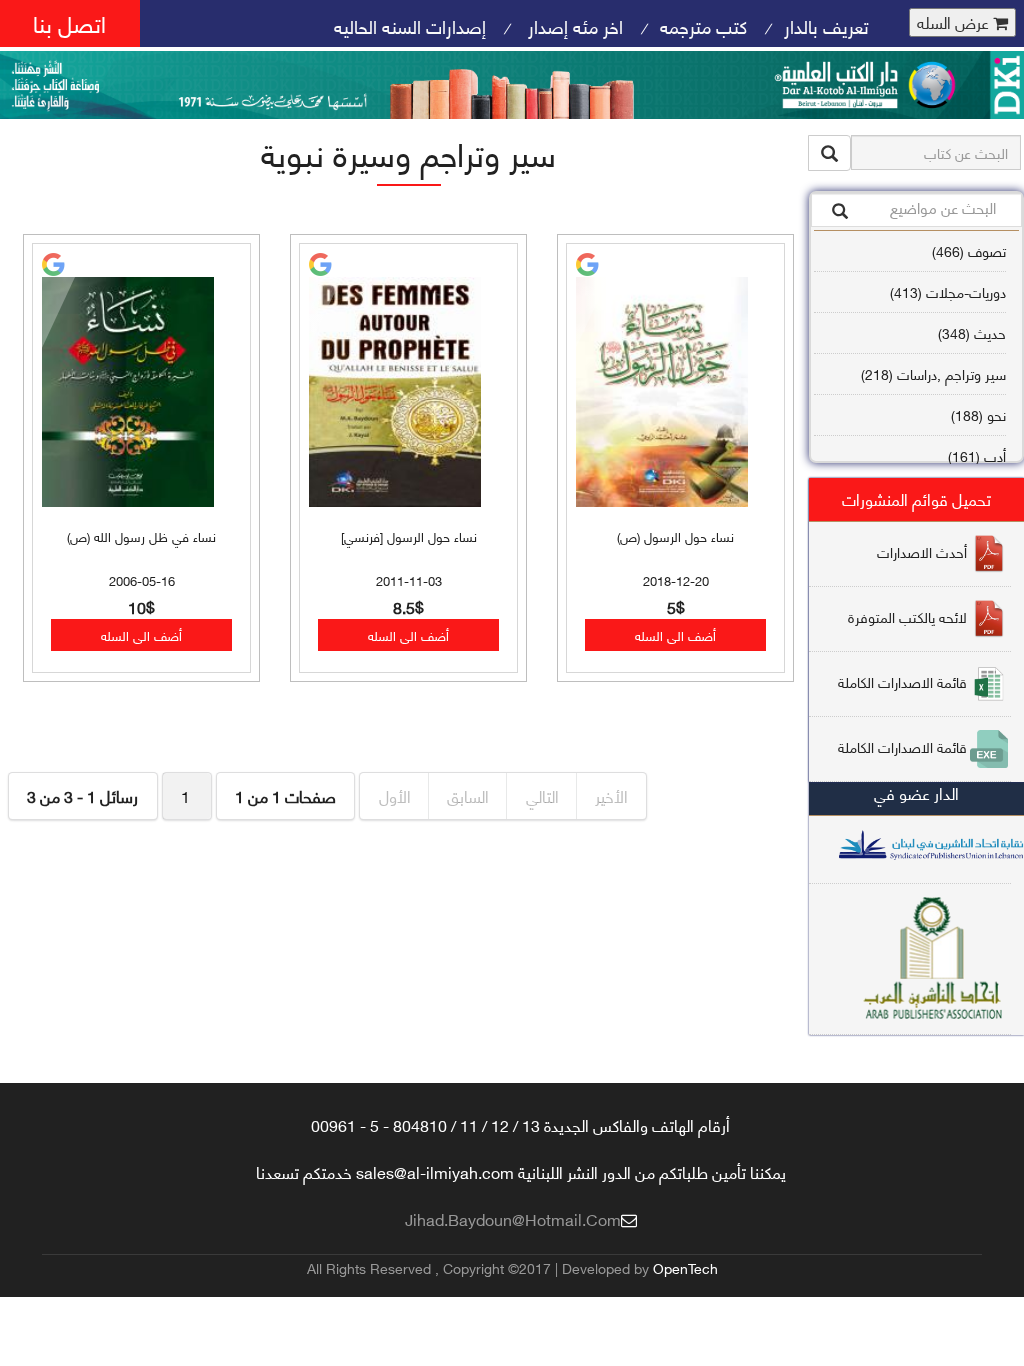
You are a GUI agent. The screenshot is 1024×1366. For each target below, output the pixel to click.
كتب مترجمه (703, 25)
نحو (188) (978, 414)
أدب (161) (977, 455)
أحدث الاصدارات (922, 551)
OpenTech (685, 1267)
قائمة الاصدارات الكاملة (902, 681)
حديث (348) (972, 332)
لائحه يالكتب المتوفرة (907, 616)
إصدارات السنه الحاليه (410, 25)
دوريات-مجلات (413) (948, 291)
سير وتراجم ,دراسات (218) (933, 373)
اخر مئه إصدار (573, 25)
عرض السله (955, 22)
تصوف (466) (969, 250)
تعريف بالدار (826, 25)
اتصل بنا (69, 22)
